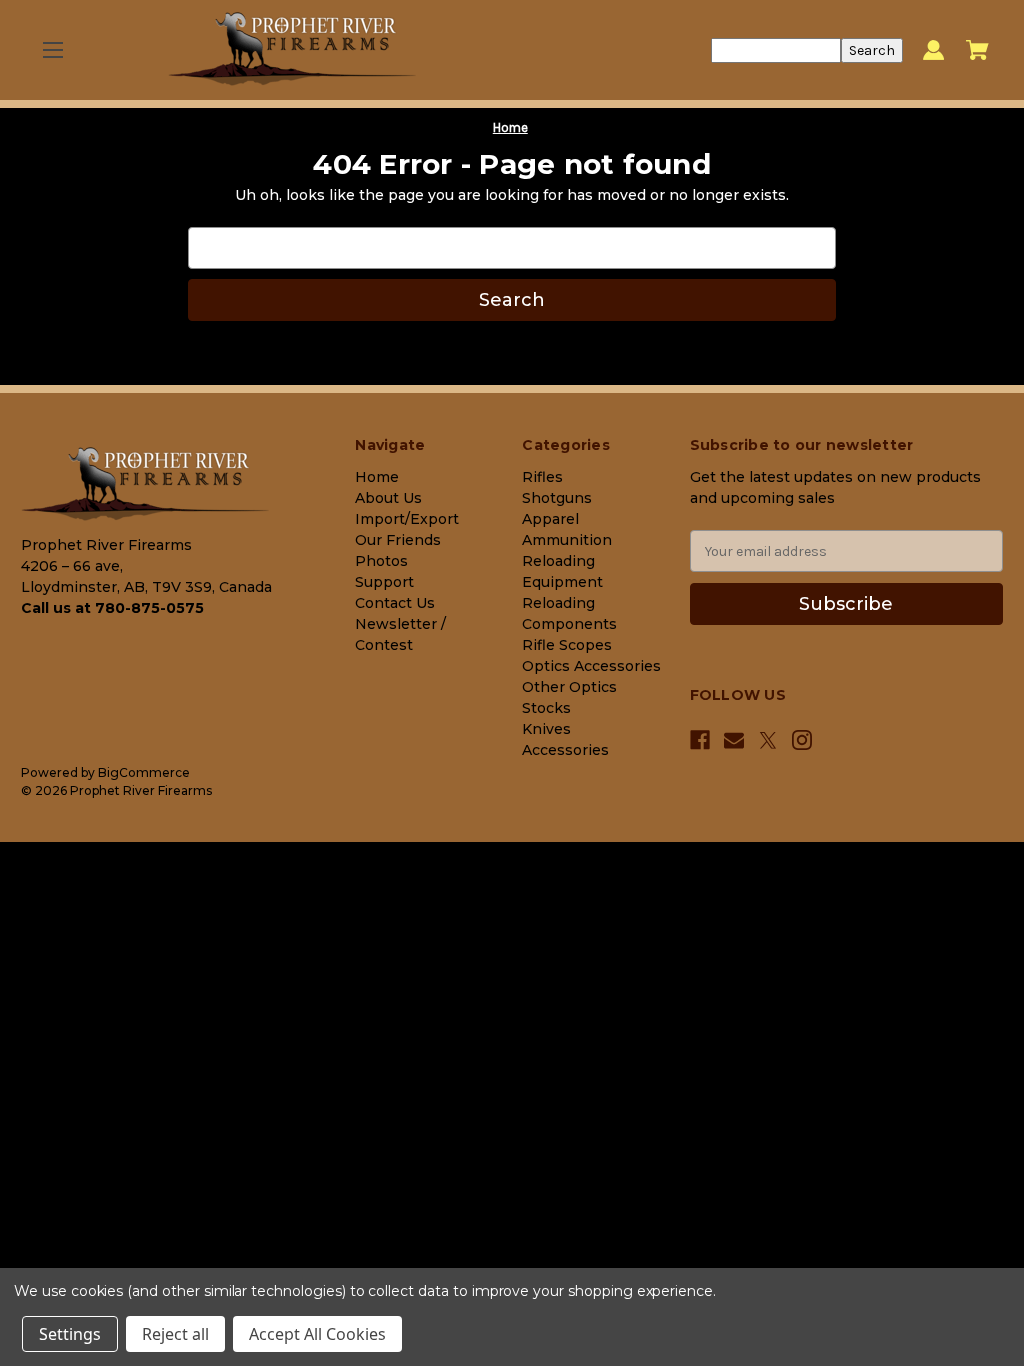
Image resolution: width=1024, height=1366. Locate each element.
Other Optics (569, 687)
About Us (388, 498)
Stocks (546, 708)
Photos (381, 561)
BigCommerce (144, 772)
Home (377, 477)
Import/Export (407, 519)
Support (384, 582)
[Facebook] (700, 740)
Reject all (175, 1334)
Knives (546, 729)
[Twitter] (768, 740)
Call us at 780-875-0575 (112, 608)
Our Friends (398, 540)
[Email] (734, 740)
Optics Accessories (591, 666)
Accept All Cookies (317, 1334)
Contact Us (395, 603)
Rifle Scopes (567, 645)
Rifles (542, 477)
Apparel (550, 519)
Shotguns (557, 498)
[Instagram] (802, 740)
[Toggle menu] (52, 50)
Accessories (565, 750)
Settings (70, 1334)
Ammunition (567, 540)
